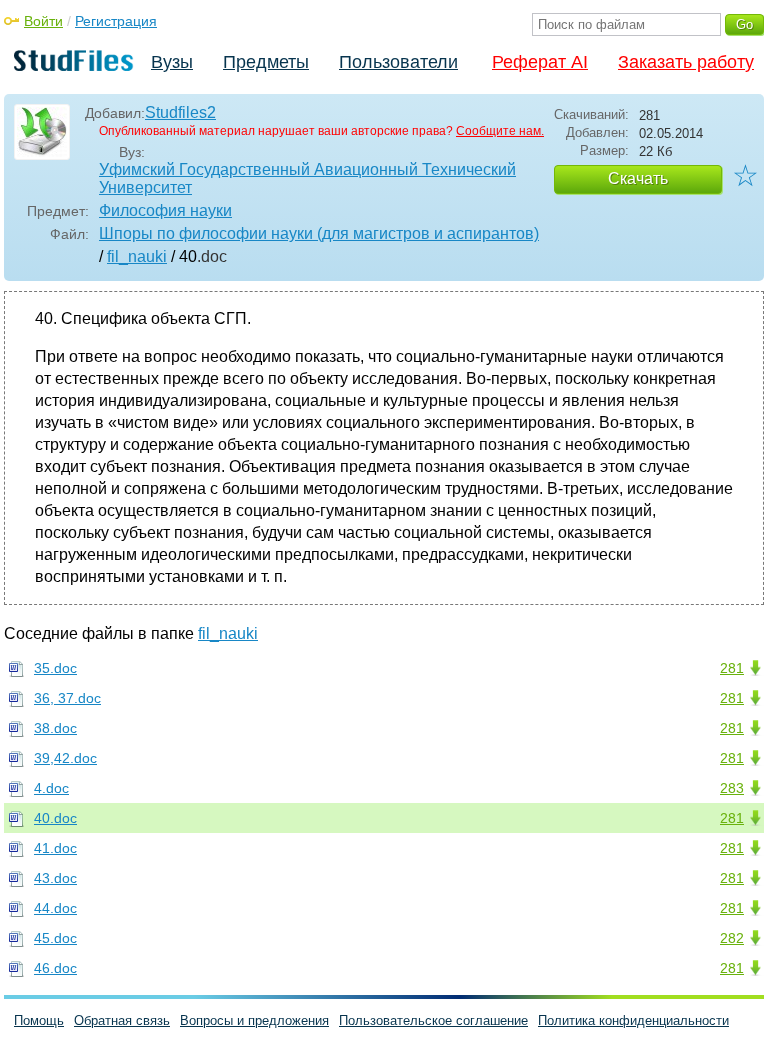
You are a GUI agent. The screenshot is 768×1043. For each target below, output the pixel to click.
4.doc (51, 788)
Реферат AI (540, 62)
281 (732, 668)
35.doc (55, 668)
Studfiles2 (180, 112)
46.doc (55, 968)
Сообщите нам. (500, 131)
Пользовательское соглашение (433, 1020)
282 (732, 938)
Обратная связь (122, 1020)
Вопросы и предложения (254, 1020)
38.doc (55, 728)
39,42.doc (65, 758)
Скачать (638, 178)
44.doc (55, 908)
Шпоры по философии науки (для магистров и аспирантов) (319, 233)
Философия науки (165, 210)
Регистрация (116, 21)
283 (732, 788)
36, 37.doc (67, 698)
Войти (43, 21)
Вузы (172, 62)
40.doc (55, 818)
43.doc (55, 878)
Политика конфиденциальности (633, 1020)
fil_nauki (137, 256)
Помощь (39, 1020)
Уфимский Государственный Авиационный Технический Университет (307, 178)
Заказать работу (686, 62)
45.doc (55, 938)
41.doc (55, 848)
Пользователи (398, 62)
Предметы (266, 62)
